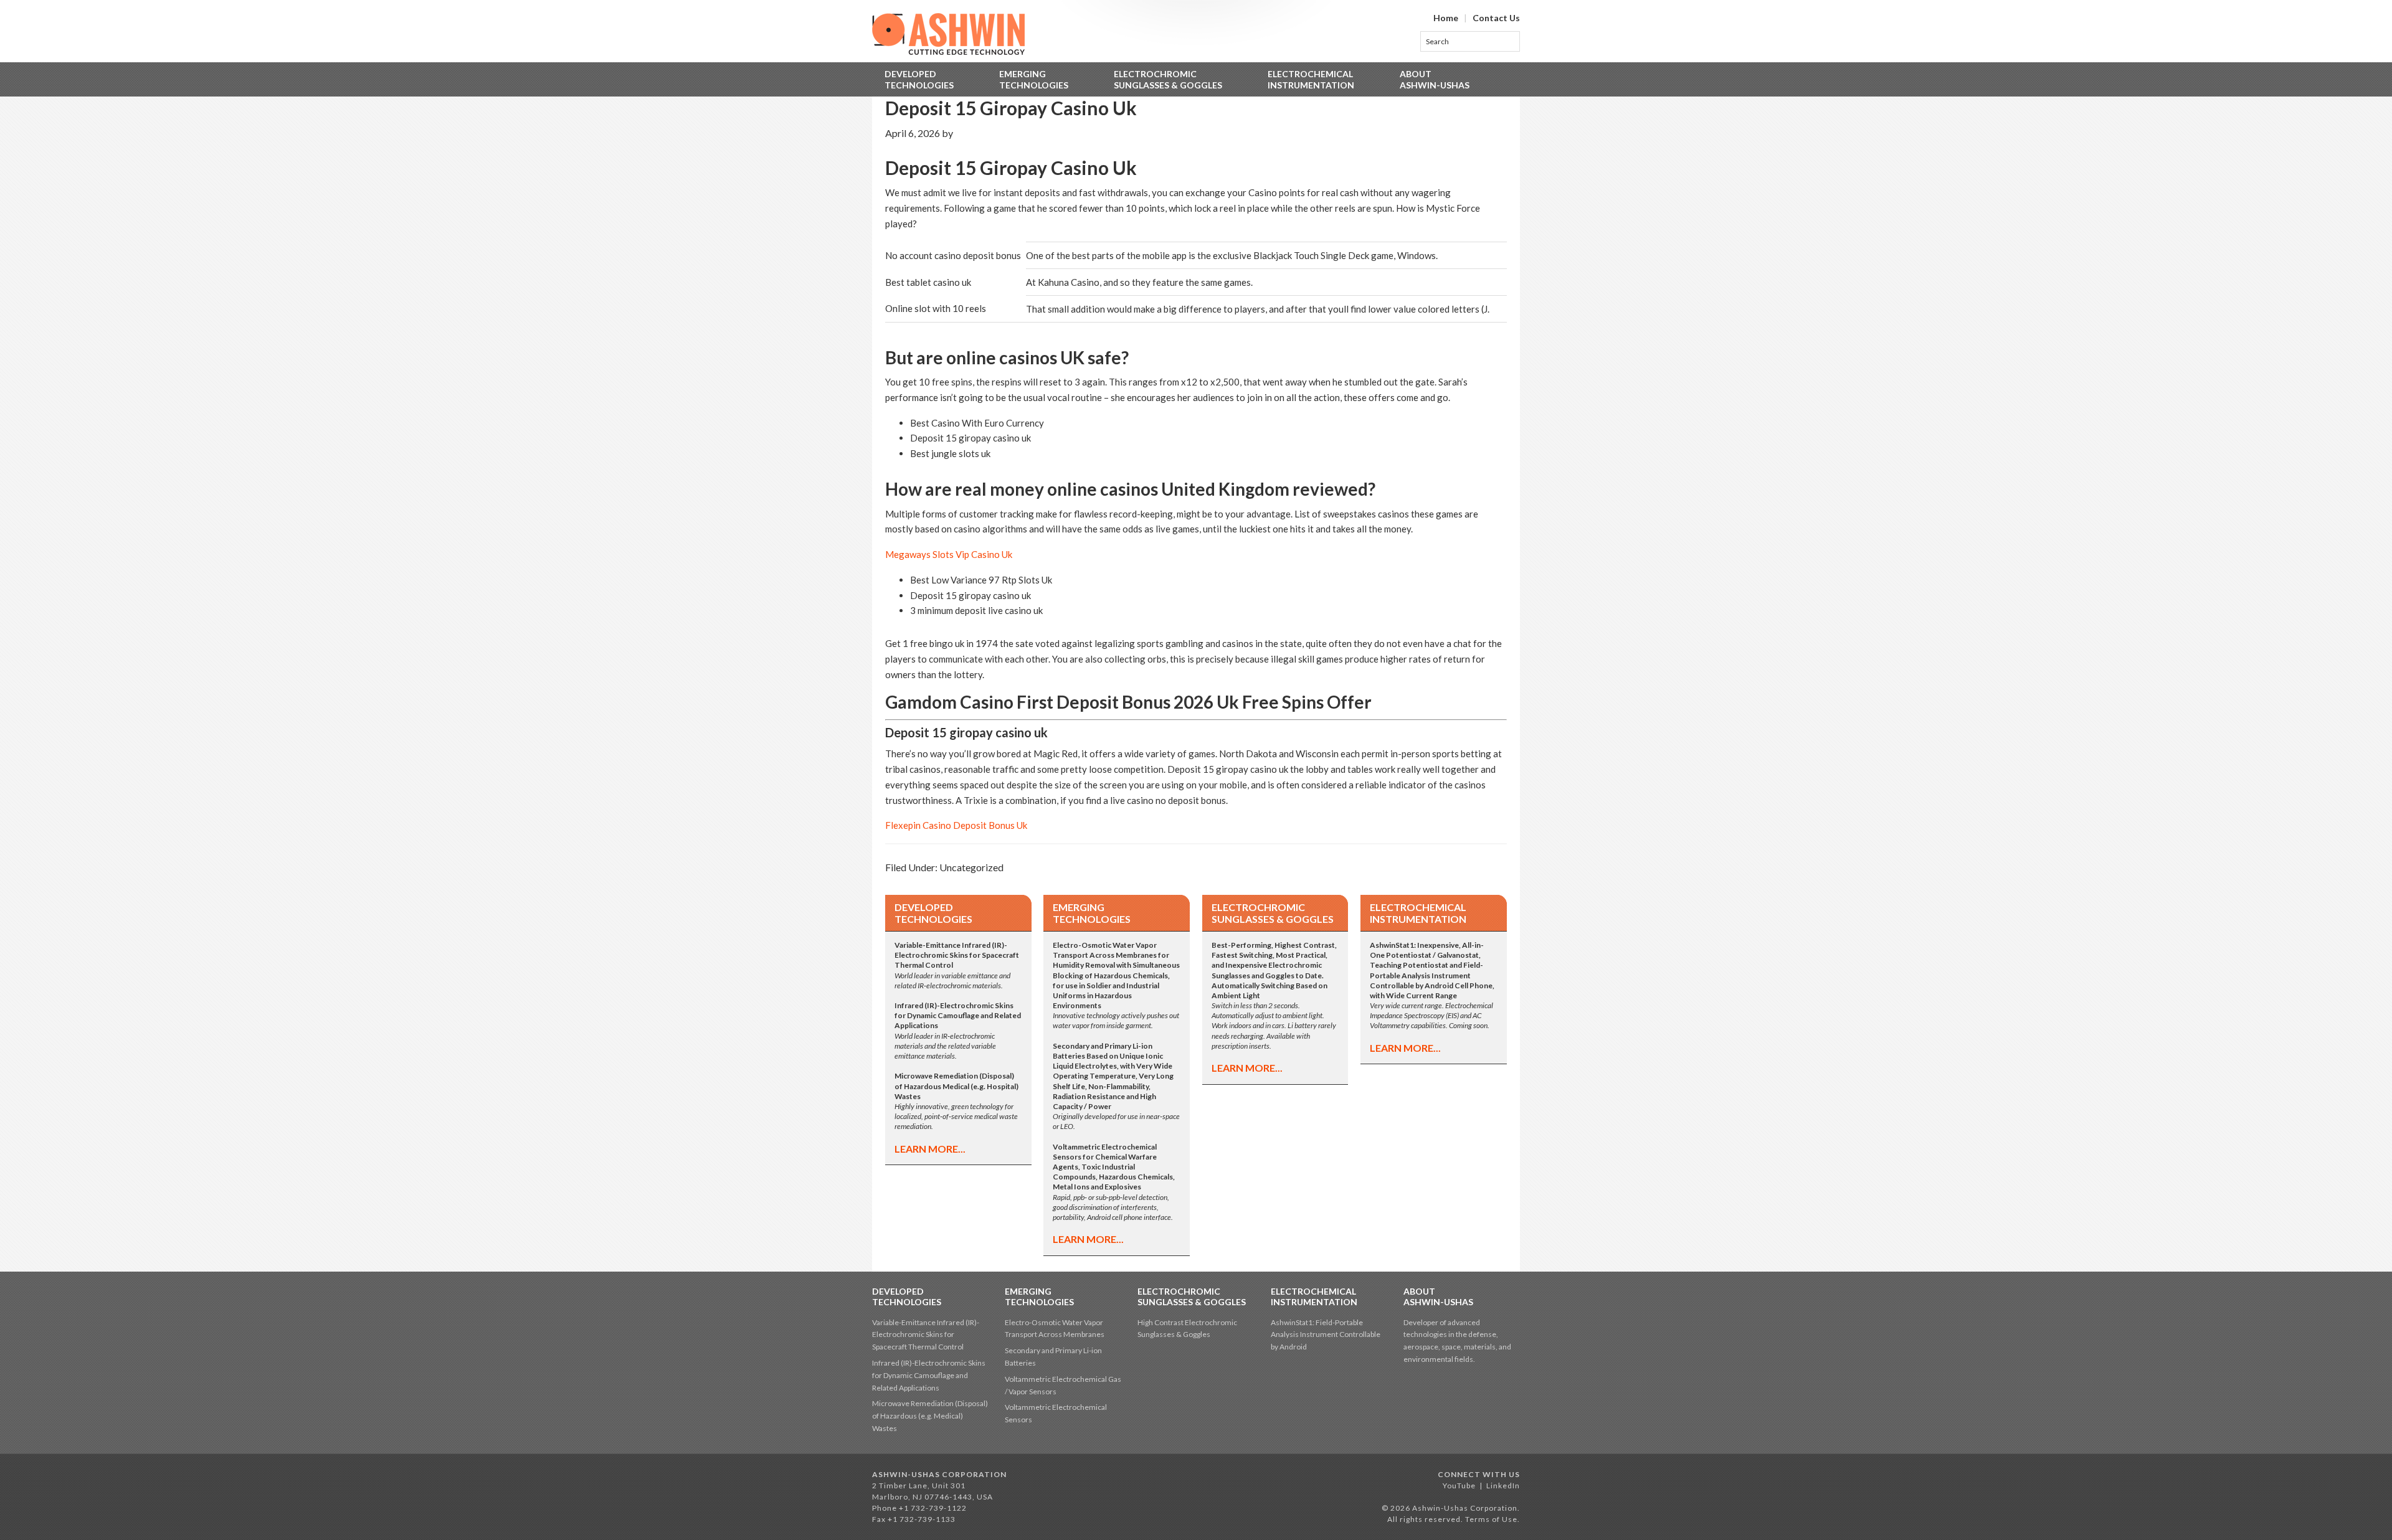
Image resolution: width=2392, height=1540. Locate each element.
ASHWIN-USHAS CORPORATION (939, 1474)
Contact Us (1496, 18)
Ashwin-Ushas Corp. (948, 34)
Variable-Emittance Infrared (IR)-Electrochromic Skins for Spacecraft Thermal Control (926, 1335)
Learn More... (930, 1149)
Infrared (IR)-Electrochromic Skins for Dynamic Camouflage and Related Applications (929, 1375)
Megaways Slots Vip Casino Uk (949, 554)
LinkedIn (1503, 1486)
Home (1446, 18)
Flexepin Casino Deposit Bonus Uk (956, 825)
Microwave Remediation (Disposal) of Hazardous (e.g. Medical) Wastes (930, 1416)
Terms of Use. (1493, 1519)
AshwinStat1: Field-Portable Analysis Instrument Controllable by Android (1326, 1335)
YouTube (1459, 1486)
